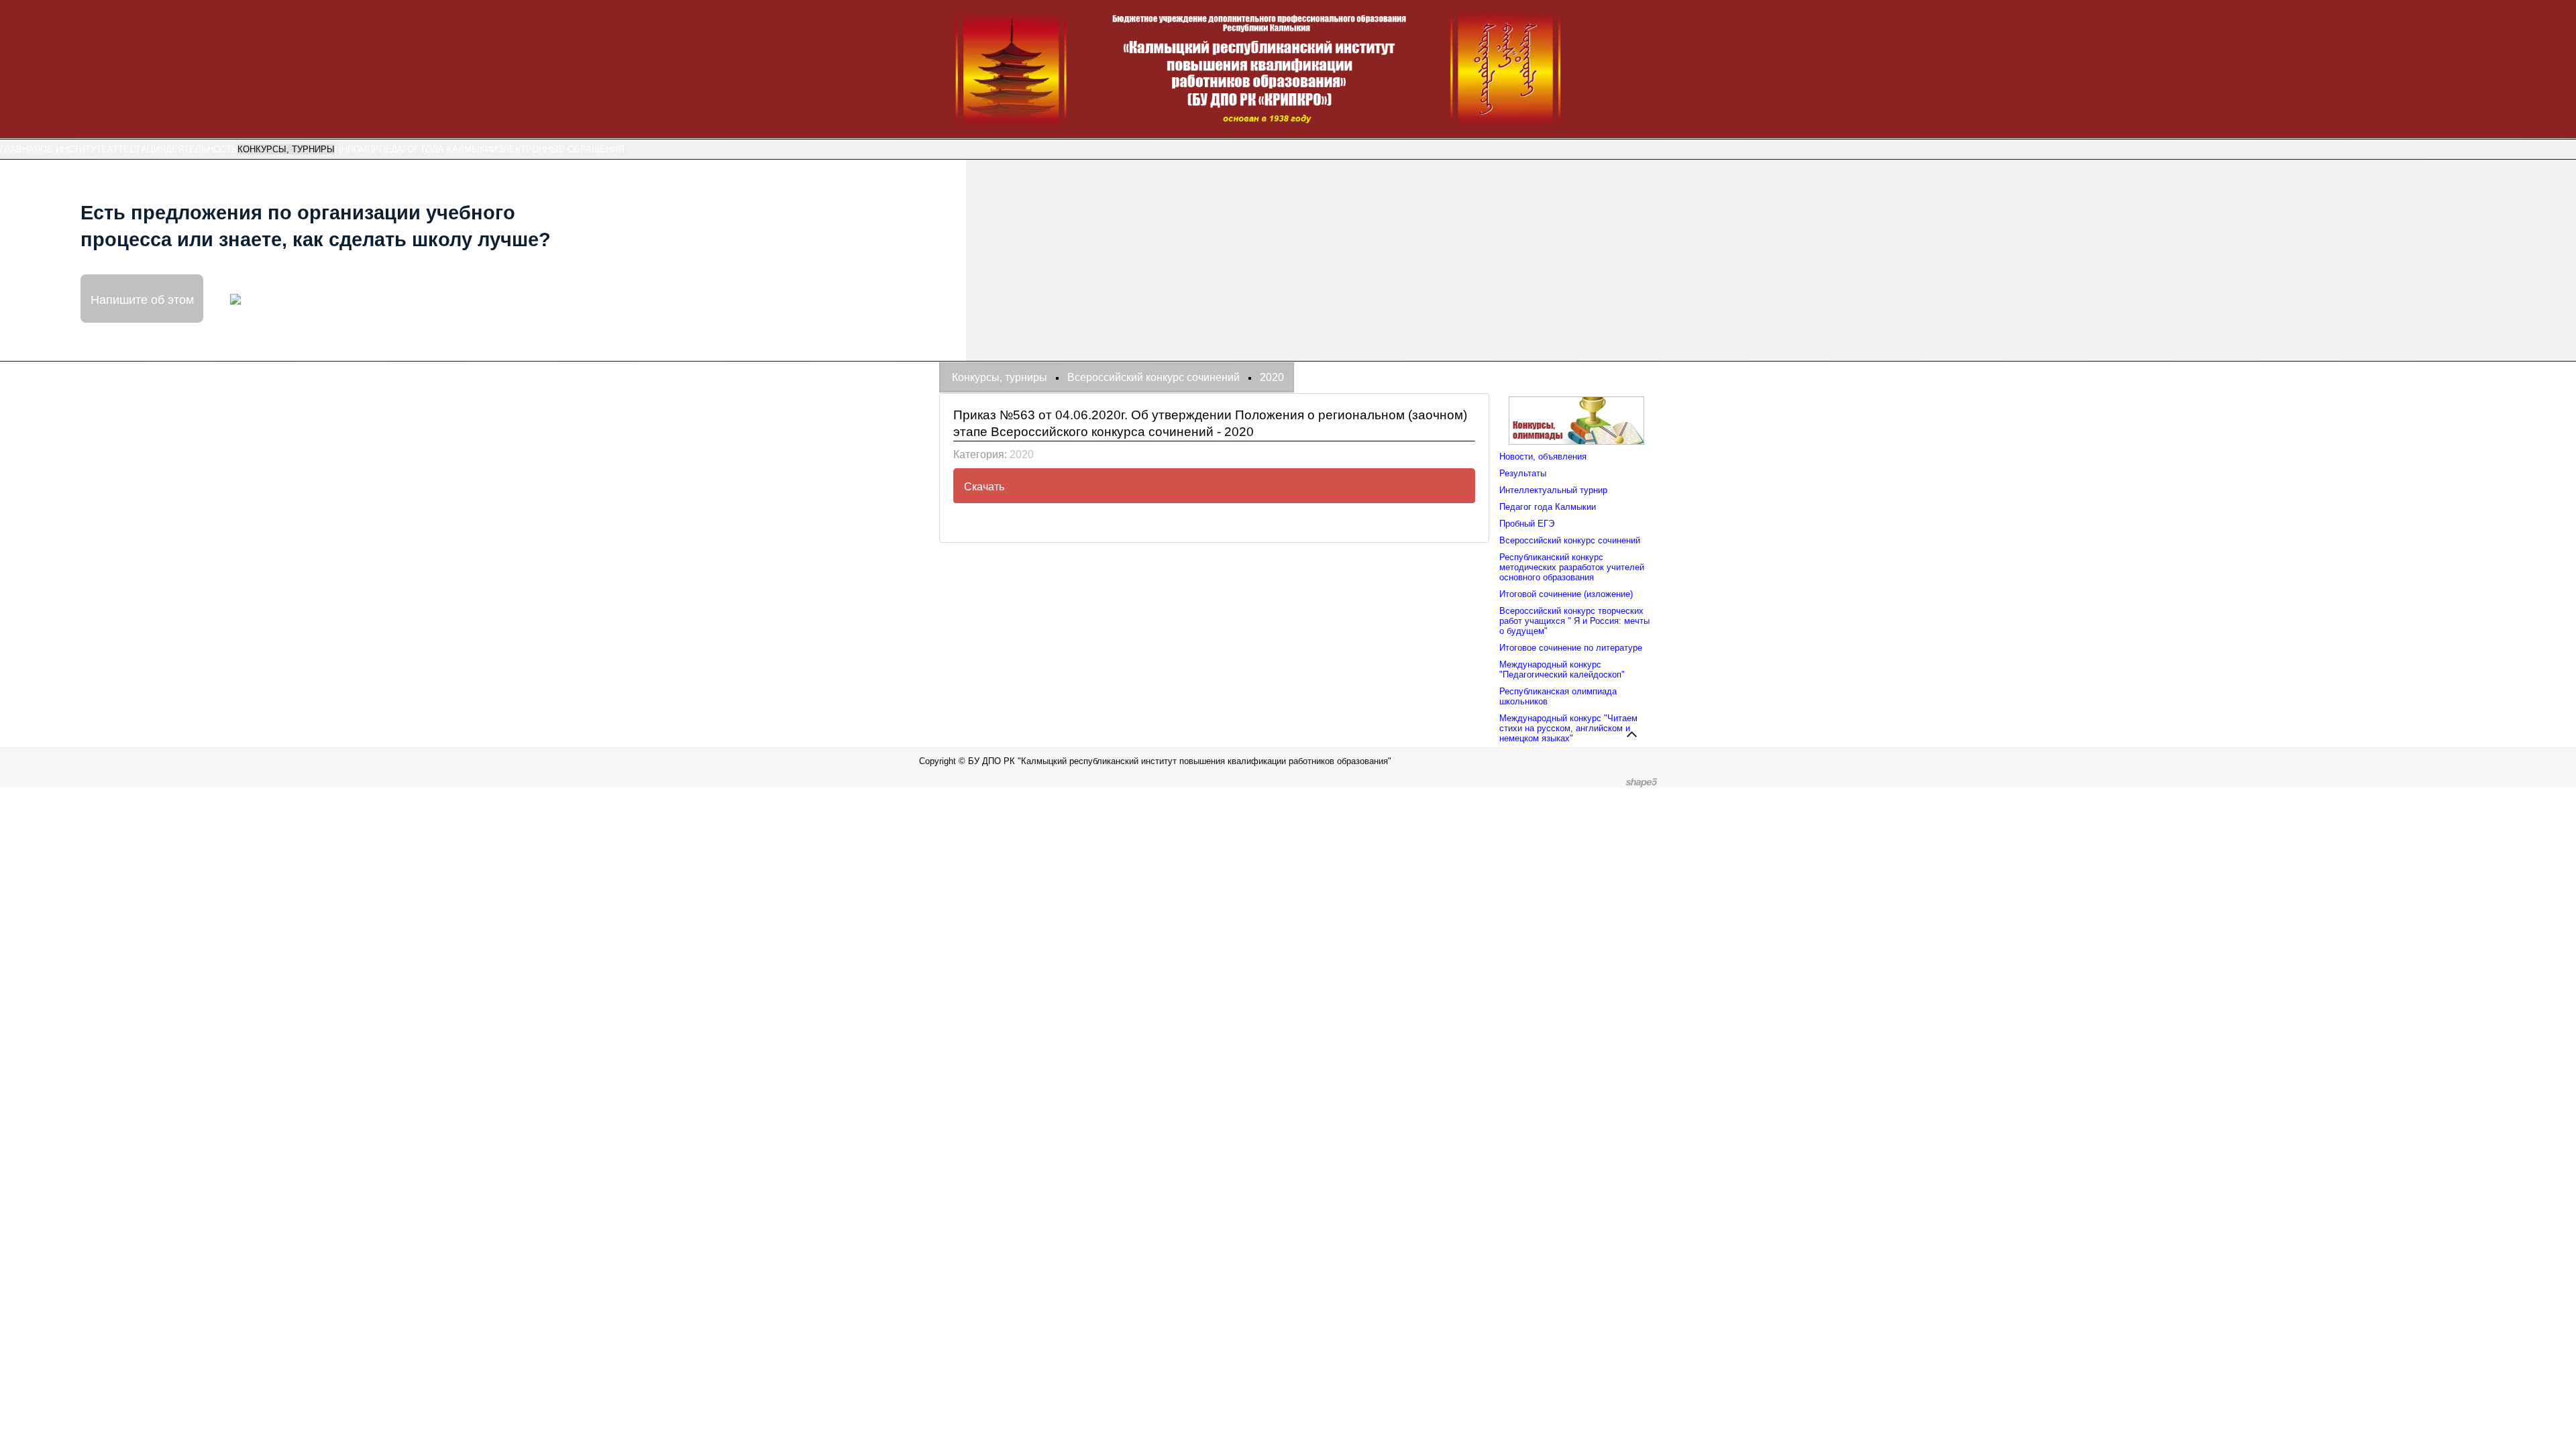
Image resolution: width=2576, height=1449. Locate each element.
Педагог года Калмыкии (438, 149)
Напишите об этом (142, 299)
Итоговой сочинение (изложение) (1566, 594)
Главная (20, 149)
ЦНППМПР (357, 149)
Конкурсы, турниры (286, 149)
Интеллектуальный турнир (1553, 490)
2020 (1022, 454)
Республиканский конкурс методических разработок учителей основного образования (1572, 567)
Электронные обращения (560, 149)
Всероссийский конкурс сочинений (1570, 540)
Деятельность (202, 149)
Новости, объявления (1543, 457)
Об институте (74, 149)
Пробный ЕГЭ (1527, 524)
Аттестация (137, 149)
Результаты (1523, 473)
